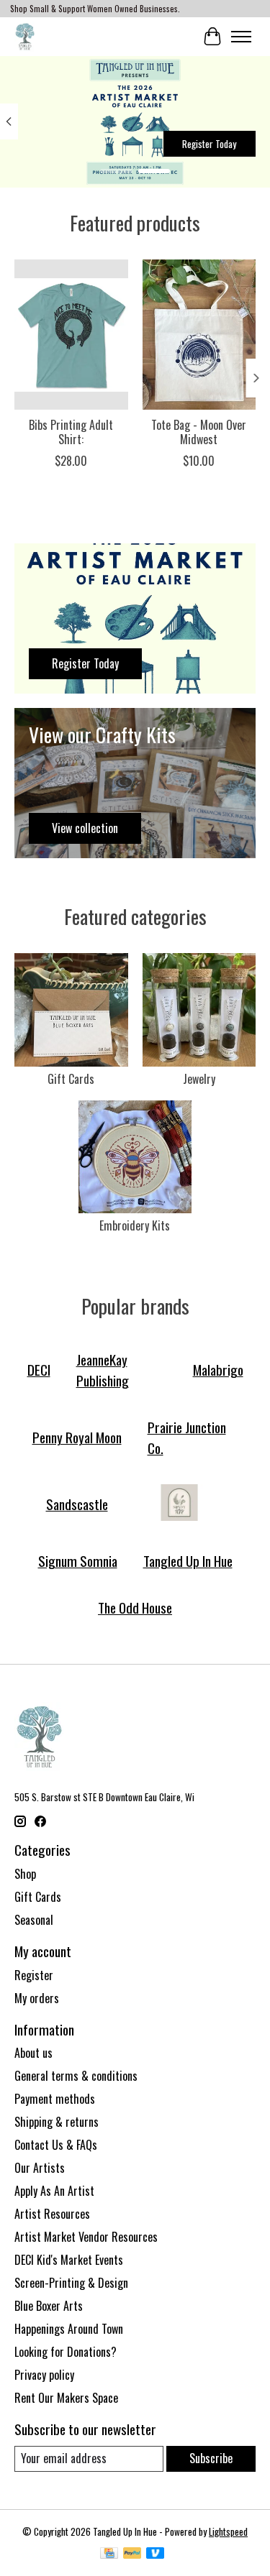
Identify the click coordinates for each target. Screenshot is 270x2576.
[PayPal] (132, 2554)
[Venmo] (156, 2554)
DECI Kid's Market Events (69, 2260)
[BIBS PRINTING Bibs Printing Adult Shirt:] (71, 335)
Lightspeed (228, 2531)
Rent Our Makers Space (66, 2398)
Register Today (209, 144)
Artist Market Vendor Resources (86, 2237)
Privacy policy (44, 2375)
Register (34, 1975)
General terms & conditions (76, 2076)
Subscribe (211, 2458)
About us (33, 2053)
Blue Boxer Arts (49, 2306)
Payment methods (55, 2099)
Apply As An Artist (54, 2191)
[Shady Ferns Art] (179, 1504)
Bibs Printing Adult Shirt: (71, 432)
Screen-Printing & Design (71, 2283)
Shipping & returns (57, 2122)
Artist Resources (52, 2214)
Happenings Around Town (69, 2329)
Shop (25, 1874)
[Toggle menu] (241, 37)
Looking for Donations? (66, 2352)
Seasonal (34, 1920)
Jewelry (199, 1079)
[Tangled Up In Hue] (25, 36)
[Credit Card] (109, 2554)
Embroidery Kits (135, 1225)
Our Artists (40, 2168)
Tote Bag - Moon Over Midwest (199, 432)
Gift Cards (71, 1079)
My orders (37, 1998)
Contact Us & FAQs (56, 2145)
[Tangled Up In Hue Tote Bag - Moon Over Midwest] (199, 335)
